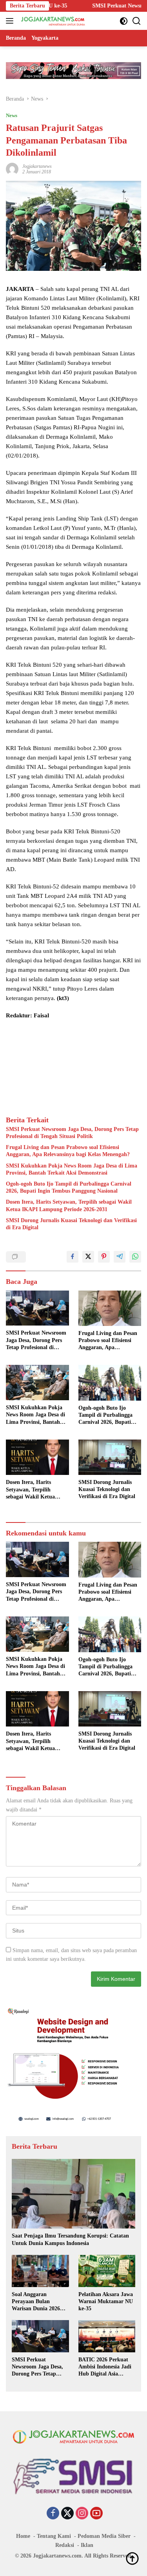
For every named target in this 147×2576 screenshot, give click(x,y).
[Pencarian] (137, 21)
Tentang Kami (54, 2536)
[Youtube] (96, 2514)
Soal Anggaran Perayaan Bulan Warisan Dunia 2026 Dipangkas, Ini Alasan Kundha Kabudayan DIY (38, 2302)
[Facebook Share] (73, 1257)
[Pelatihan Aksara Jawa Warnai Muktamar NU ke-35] (107, 2271)
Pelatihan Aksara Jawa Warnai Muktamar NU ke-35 (106, 2301)
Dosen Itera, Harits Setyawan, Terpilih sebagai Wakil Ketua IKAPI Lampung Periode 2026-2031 (69, 1205)
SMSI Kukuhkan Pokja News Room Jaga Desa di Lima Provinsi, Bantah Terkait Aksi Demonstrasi (72, 1169)
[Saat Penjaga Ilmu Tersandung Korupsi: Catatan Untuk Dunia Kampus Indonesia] (73, 2194)
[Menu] (11, 21)
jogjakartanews (37, 166)
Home (23, 2536)
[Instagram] (82, 2514)
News (12, 115)
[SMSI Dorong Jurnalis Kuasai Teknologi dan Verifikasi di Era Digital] (110, 1457)
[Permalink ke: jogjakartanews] (12, 168)
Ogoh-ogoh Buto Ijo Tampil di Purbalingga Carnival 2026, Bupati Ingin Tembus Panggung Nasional (69, 1187)
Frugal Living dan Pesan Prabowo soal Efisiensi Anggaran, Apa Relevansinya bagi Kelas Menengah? (68, 1151)
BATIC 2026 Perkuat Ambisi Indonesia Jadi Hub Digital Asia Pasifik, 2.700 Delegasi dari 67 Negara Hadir (105, 2367)
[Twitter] (67, 2514)
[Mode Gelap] (124, 21)
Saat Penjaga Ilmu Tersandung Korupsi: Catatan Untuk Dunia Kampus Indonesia (70, 2239)
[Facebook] (53, 2514)
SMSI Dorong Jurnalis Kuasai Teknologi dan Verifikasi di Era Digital (71, 1224)
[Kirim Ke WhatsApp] (135, 1257)
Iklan (87, 2545)
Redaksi (65, 2545)
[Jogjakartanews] (52, 21)
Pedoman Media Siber (104, 2536)
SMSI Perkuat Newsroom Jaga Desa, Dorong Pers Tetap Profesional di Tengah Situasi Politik (72, 1133)
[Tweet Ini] (88, 1257)
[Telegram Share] (120, 1257)
